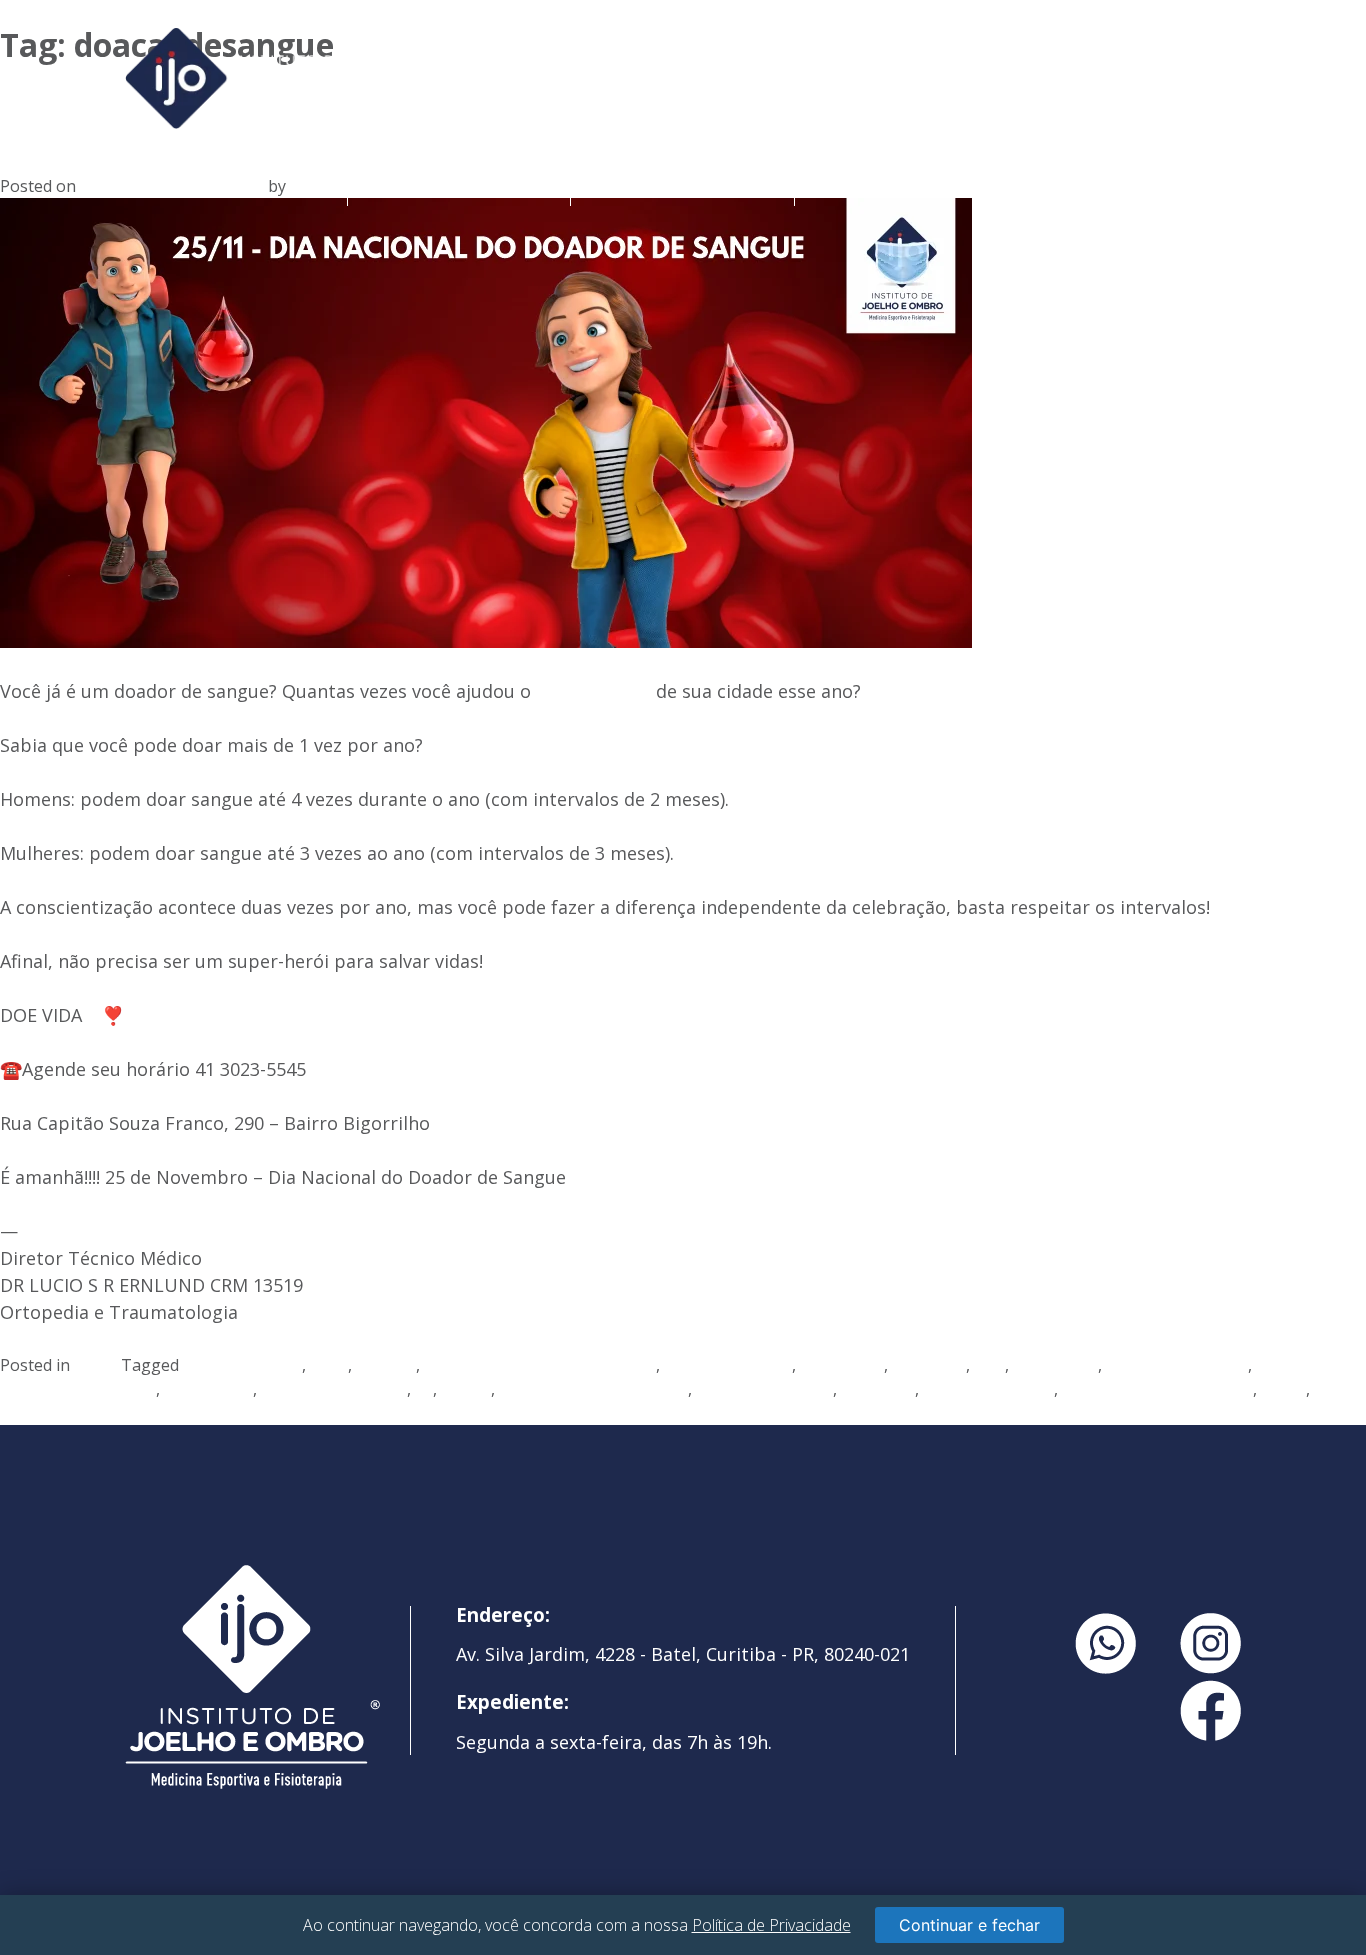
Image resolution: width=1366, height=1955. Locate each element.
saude (1283, 1389)
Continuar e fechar (969, 1925)
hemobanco (208, 1389)
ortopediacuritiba (988, 1389)
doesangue (842, 1365)
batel (329, 1365)
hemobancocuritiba (334, 1389)
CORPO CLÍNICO (682, 184)
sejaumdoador (54, 1413)
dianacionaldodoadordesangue (540, 1365)
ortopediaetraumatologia (1157, 1389)
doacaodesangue (728, 1365)
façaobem (929, 1365)
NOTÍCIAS (1129, 184)
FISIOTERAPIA (906, 184)
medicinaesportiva (764, 1389)
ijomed (466, 1389)
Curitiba (386, 1365)
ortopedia (878, 1389)
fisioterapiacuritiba (1177, 1365)
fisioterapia (1055, 1365)
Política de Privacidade (771, 1925)
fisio (989, 1365)
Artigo (97, 1365)
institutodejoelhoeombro (593, 1389)
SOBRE (459, 184)
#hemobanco (593, 691)
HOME (236, 184)
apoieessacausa (242, 1365)
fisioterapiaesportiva (78, 1389)
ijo (424, 1389)
